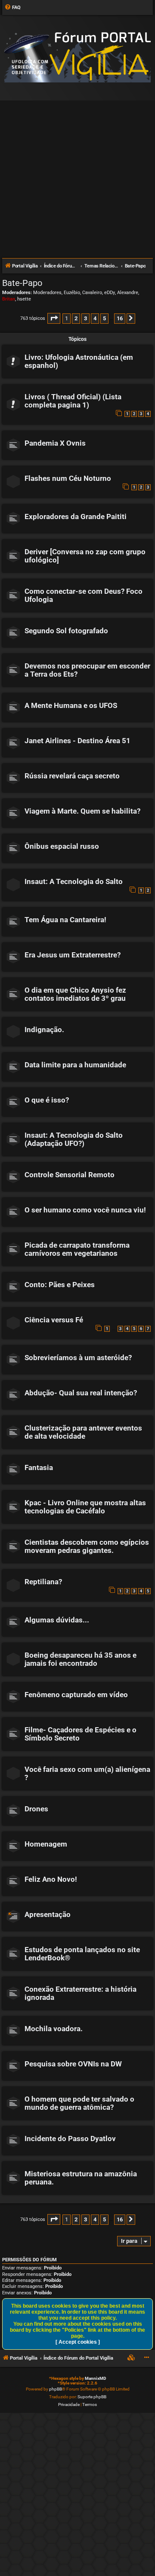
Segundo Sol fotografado (66, 631)
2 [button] (76, 318)
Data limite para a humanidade (75, 1065)
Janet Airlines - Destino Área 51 (77, 741)
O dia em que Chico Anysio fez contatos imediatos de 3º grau (75, 994)
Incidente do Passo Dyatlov (70, 2139)
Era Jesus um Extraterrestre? (73, 955)
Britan (9, 299)
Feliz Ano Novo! (51, 1879)
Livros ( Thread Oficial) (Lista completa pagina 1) (73, 401)
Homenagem (46, 1844)
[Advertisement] (77, 176)
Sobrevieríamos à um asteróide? (78, 1358)
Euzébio (72, 293)
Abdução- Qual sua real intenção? (81, 1393)
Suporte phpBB (92, 2397)
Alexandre (128, 293)
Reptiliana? (43, 1582)
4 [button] (95, 318)
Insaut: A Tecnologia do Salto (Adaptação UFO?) (74, 1139)
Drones (36, 1809)
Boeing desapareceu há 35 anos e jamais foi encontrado (81, 1659)
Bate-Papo (22, 283)
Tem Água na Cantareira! (65, 920)
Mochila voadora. (54, 2029)
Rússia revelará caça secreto (72, 776)
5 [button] (104, 318)
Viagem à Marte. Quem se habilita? (82, 811)
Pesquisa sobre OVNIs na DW (73, 2064)
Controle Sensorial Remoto (70, 1175)
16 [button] (120, 318)
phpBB (56, 2389)
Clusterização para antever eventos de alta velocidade (83, 1432)
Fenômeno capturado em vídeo (76, 1695)
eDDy (110, 293)
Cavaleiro (92, 293)
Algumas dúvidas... (57, 1620)
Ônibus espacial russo (62, 846)
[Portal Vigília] (77, 57)
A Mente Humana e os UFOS (71, 706)
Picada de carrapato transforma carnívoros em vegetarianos (77, 1249)
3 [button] (85, 318)
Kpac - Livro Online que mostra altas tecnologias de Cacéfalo (85, 1507)
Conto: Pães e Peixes (60, 1285)
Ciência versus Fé (54, 1320)
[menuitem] (12, 8)
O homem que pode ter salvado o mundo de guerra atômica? (79, 2103)
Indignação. (44, 1030)
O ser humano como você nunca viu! (85, 1210)
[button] (54, 318)
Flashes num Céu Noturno (68, 478)
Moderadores (47, 293)
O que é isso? (47, 1100)
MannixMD (96, 2378)
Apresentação (48, 1915)
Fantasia (39, 1468)
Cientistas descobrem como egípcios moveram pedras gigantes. (87, 1546)
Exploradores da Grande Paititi (76, 517)
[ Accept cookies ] (78, 2342)
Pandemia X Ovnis (55, 443)
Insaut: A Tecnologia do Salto (74, 882)
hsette (24, 299)
